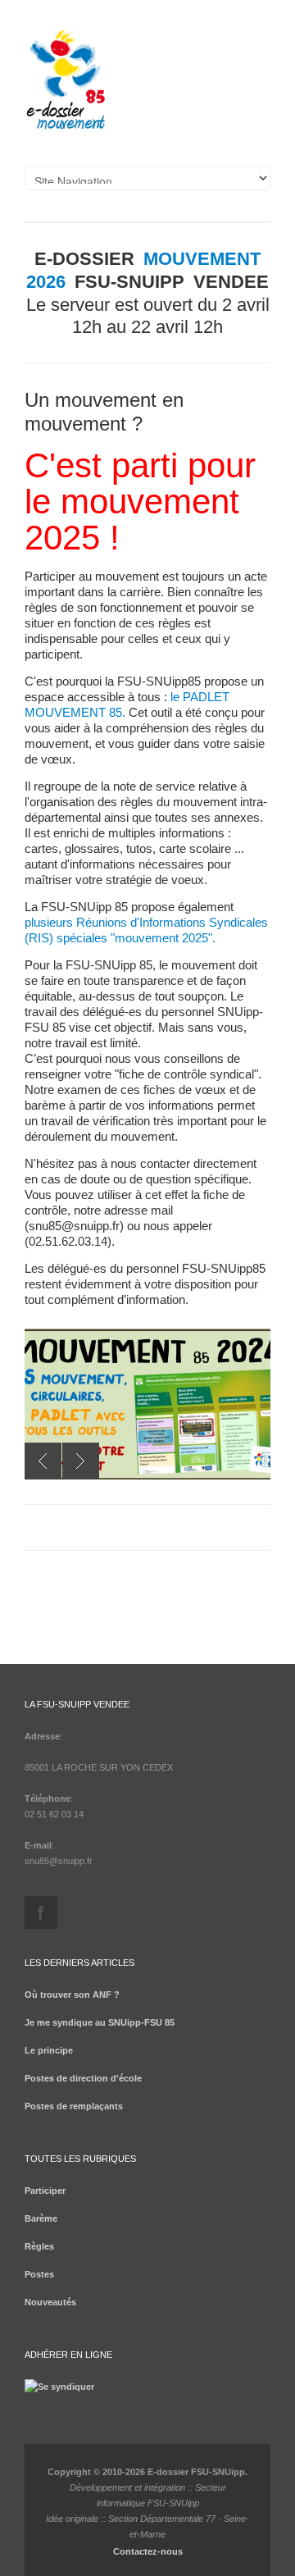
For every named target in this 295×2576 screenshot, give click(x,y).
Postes (39, 2274)
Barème (41, 2218)
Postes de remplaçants (74, 2106)
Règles (39, 2246)
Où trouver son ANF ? (72, 1995)
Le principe (49, 2050)
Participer (45, 2191)
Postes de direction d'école (83, 2078)
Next (81, 1461)
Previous (43, 1461)
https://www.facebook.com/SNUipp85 (41, 1913)
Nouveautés (50, 2302)
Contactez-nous (148, 2551)
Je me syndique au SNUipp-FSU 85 (100, 2022)
